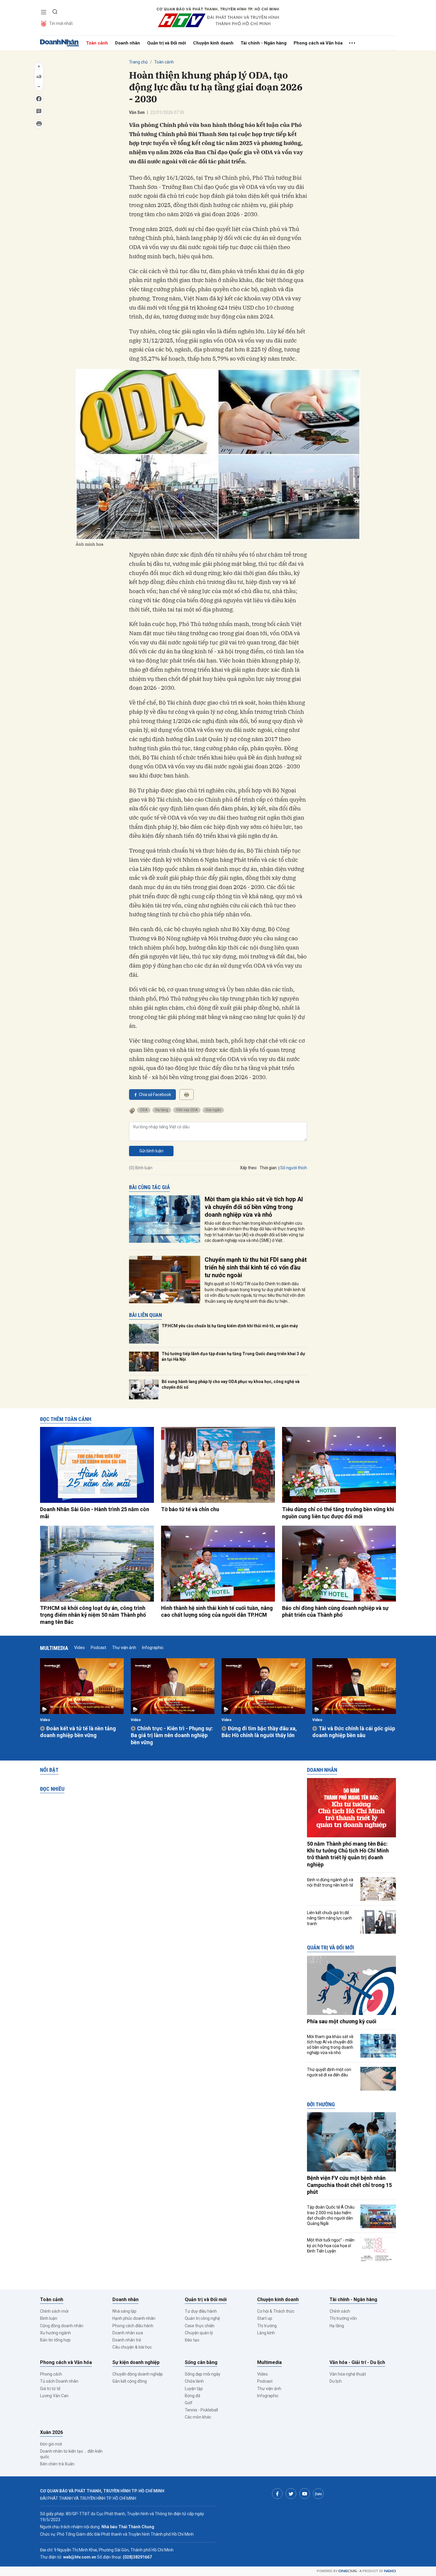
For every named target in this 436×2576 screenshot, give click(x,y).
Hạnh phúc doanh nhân (134, 2318)
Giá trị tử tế (50, 2389)
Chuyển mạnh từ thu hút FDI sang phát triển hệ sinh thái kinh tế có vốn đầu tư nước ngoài (256, 1267)
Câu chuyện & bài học (132, 2347)
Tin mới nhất (61, 23)
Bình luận (49, 2318)
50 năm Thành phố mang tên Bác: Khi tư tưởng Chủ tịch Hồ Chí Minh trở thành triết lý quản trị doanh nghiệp (348, 1854)
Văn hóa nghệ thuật (348, 2374)
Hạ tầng (162, 1110)
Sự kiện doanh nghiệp (136, 2362)
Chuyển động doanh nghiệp (138, 2374)
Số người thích (294, 1168)
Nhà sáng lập (124, 2311)
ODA (144, 1110)
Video (79, 1648)
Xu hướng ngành (55, 2333)
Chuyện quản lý (199, 2333)
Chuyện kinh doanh (213, 43)
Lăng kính (266, 2333)
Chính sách (340, 2311)
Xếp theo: (249, 1168)
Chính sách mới (54, 2311)
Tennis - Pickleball (201, 2410)
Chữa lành (194, 2381)
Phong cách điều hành (133, 2326)
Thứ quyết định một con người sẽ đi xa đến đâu (329, 2072)
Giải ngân (213, 1110)
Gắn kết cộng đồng (130, 2381)
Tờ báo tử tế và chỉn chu (190, 1509)
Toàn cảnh (97, 43)
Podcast (98, 1648)
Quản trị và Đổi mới (167, 43)
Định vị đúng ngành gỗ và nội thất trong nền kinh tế (330, 1882)
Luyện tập (194, 2389)
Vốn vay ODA (187, 1110)
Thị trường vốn (343, 2318)
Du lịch (336, 2381)
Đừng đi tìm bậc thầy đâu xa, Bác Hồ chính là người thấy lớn (259, 1732)
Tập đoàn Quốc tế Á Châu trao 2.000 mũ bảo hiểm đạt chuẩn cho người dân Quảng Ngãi (331, 2215)
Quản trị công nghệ (202, 2318)
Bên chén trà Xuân (57, 2464)
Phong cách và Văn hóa (318, 43)
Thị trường (267, 2326)
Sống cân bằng (201, 2362)
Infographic (153, 1648)
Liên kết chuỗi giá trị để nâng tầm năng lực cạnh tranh (330, 1918)
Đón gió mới (51, 2444)
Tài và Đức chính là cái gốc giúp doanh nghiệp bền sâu (354, 1732)
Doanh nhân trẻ (127, 2340)
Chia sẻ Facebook (155, 1095)
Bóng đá (192, 2396)
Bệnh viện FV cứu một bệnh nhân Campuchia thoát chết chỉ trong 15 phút (349, 2185)
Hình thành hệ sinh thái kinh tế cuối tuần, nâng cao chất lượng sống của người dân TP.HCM (217, 1611)
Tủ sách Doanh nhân (59, 2381)
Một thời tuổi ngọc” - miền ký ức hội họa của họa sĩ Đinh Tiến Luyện (331, 2245)
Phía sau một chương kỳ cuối (342, 2021)
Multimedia (54, 1648)
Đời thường (321, 2104)
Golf (189, 2403)
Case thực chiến (200, 2326)
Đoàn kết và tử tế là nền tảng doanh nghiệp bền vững (78, 1732)
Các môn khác (198, 2417)
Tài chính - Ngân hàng (264, 43)
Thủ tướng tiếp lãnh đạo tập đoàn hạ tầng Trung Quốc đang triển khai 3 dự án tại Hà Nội (233, 1357)
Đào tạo (192, 2340)
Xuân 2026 (51, 2432)
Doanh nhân (128, 43)
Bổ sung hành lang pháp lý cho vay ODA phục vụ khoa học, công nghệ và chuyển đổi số (231, 1385)
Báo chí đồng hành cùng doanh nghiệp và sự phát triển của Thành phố (335, 1611)
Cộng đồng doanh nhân (62, 2326)
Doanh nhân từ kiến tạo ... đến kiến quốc (71, 2454)
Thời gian (268, 1168)
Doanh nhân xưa (128, 2333)
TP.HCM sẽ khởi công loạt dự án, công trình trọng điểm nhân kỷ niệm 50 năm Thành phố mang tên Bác (93, 1615)
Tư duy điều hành (201, 2311)
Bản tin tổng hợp (55, 2340)
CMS (348, 2571)
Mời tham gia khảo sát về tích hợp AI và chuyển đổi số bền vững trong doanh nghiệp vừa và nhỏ (254, 1207)
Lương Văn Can (54, 2396)
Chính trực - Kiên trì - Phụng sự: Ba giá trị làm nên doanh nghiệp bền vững (172, 1735)
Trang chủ (138, 62)
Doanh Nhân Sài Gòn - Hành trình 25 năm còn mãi (95, 1513)
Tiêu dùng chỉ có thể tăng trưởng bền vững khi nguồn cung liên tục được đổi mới (338, 1513)
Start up (265, 2318)
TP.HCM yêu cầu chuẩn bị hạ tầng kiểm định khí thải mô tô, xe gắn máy (230, 1326)
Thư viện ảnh (124, 1648)
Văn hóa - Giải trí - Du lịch (357, 2362)
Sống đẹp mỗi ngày (203, 2374)
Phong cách (51, 2374)
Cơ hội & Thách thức (276, 2311)
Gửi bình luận (151, 1151)
